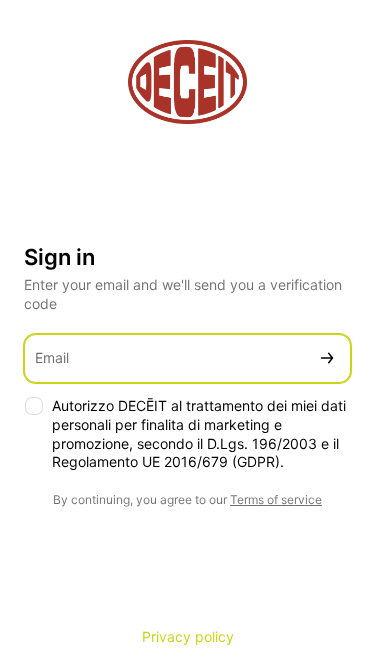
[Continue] (327, 358)
